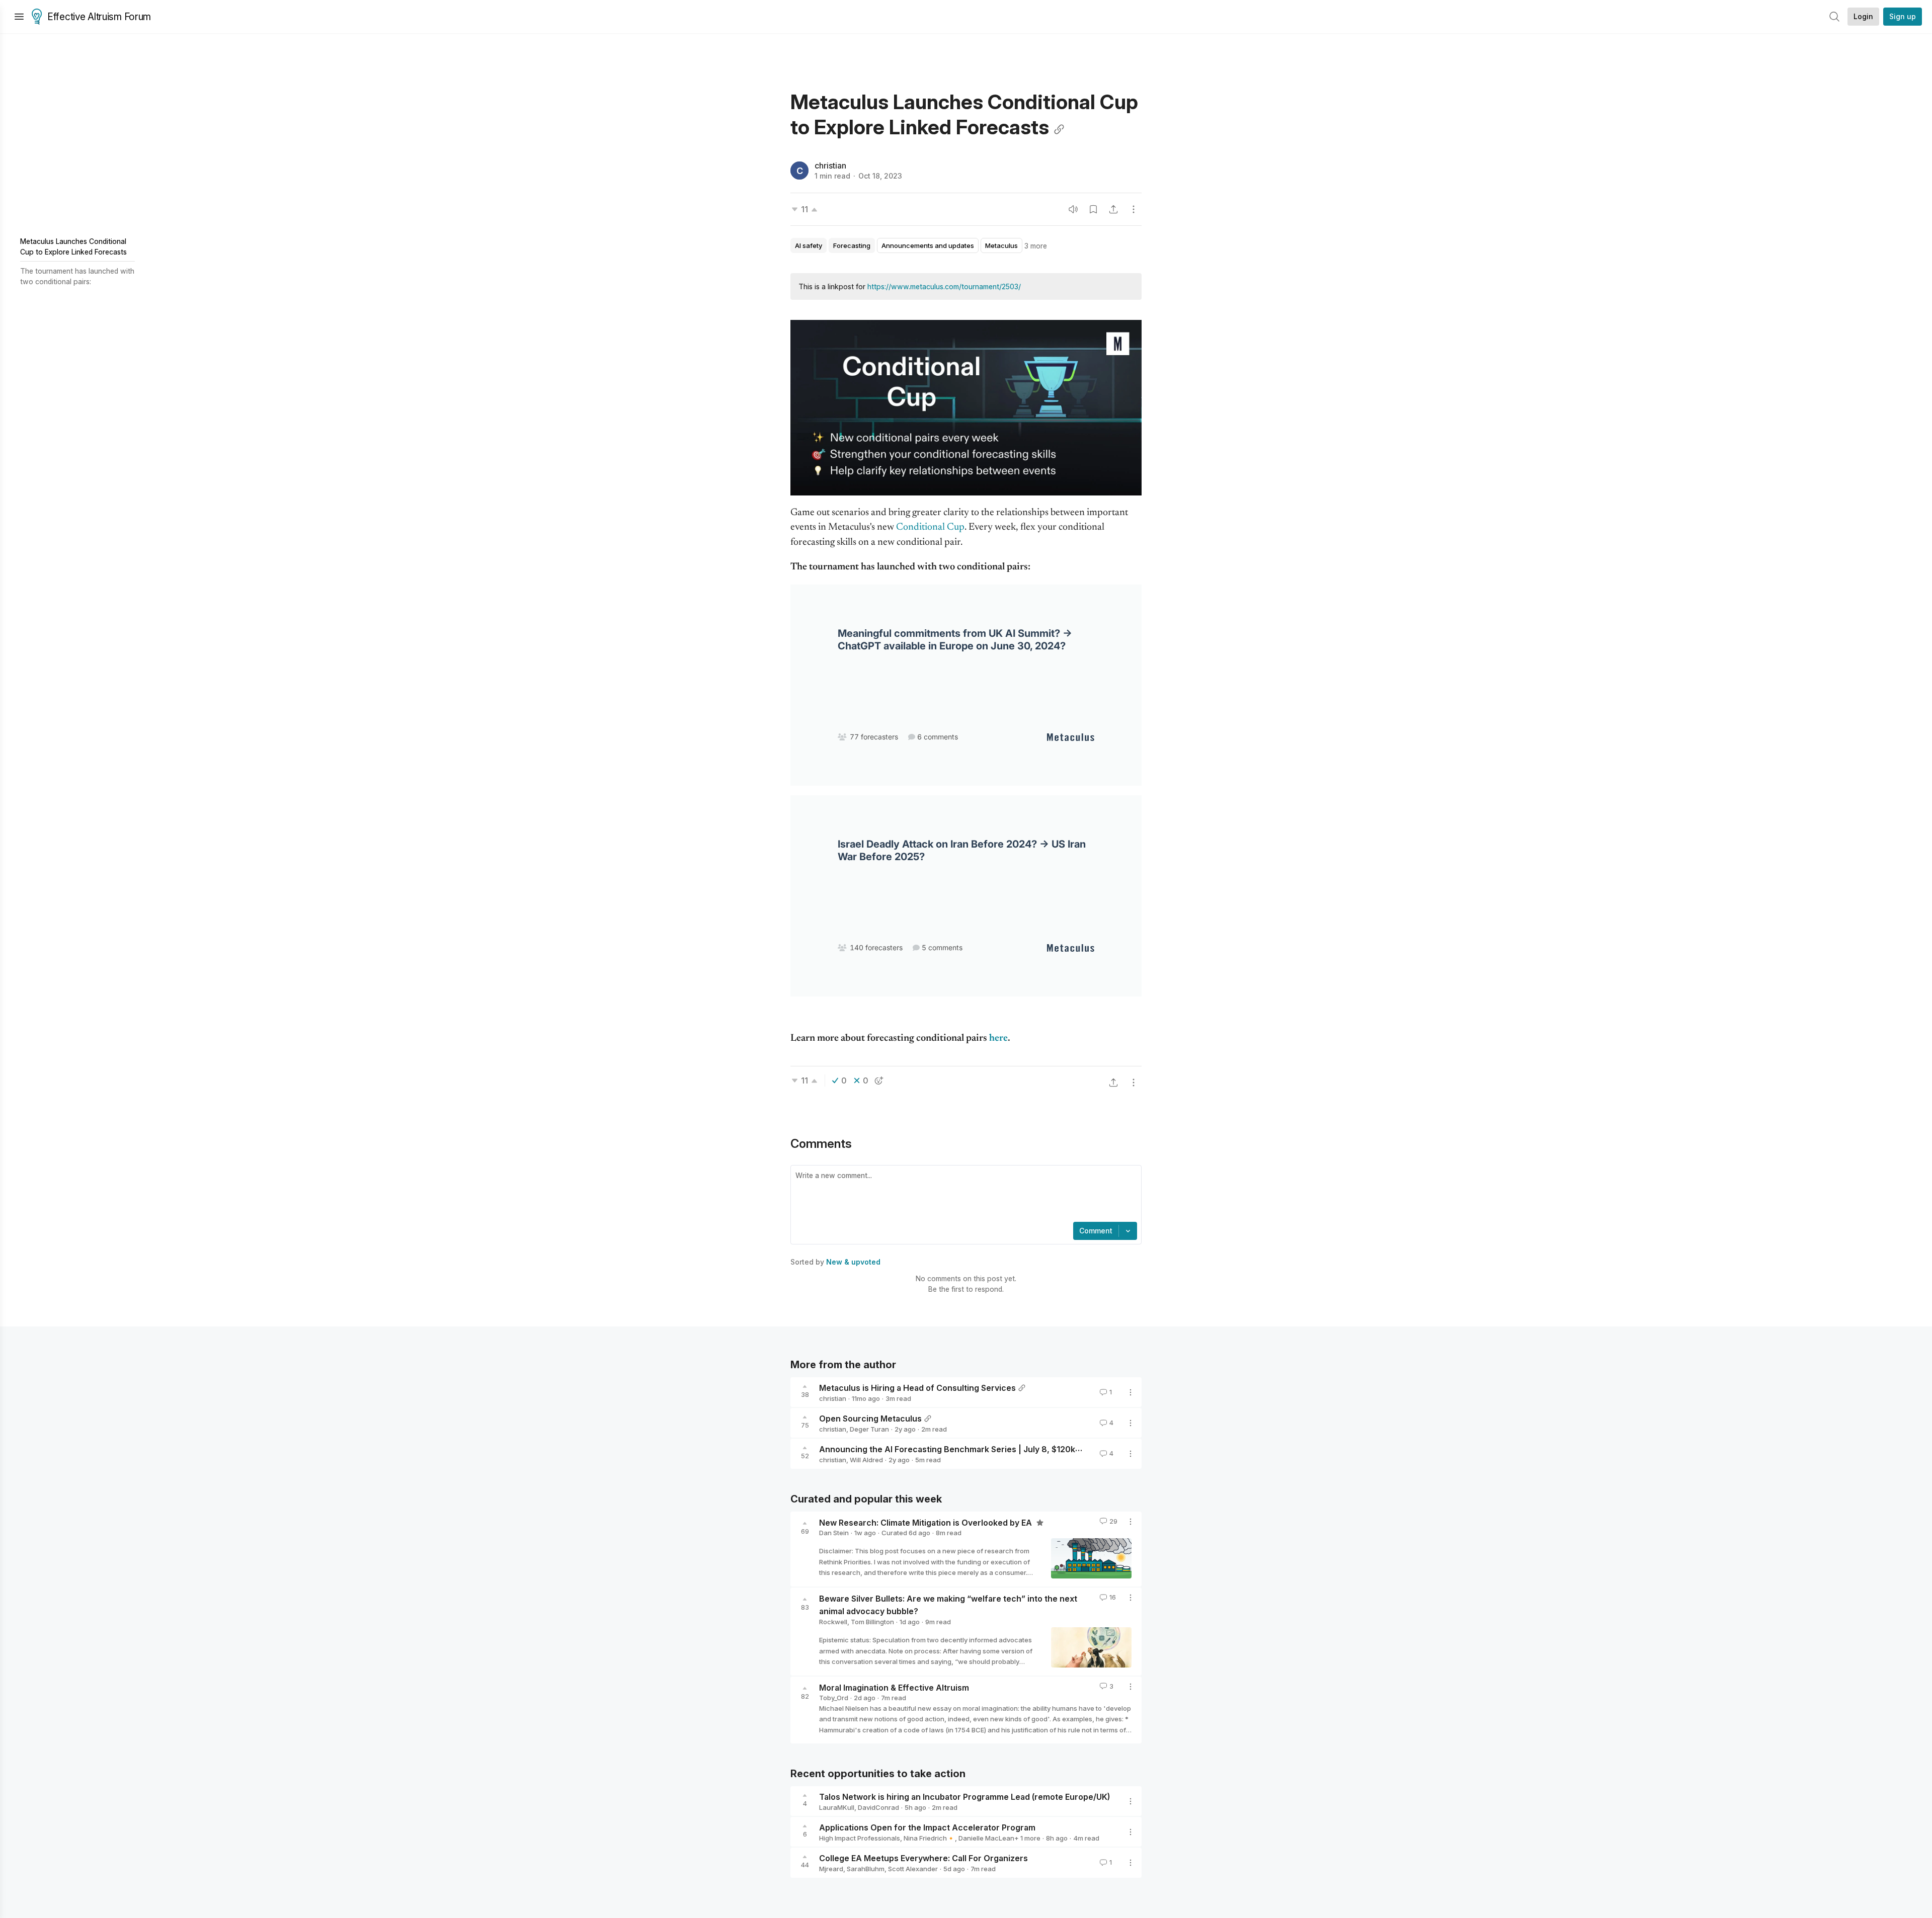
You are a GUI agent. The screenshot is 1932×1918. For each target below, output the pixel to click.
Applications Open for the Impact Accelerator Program (927, 1827)
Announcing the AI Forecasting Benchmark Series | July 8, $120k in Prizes (965, 1449)
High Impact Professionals (860, 1838)
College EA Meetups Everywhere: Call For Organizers (923, 1858)
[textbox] (964, 1195)
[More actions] (1134, 209)
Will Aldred (866, 1460)
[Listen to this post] (1073, 209)
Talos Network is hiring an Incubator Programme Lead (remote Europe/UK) (964, 1797)
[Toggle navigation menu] (19, 17)
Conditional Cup (930, 527)
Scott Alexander (913, 1869)
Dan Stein (834, 1533)
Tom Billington (872, 1622)
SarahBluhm (866, 1869)
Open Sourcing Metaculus (870, 1419)
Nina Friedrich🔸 (929, 1838)
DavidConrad (878, 1807)
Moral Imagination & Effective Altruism (894, 1687)
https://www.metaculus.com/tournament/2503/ (944, 286)
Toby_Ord (834, 1698)
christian (830, 165)
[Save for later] (1093, 209)
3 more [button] (1036, 246)
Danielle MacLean (986, 1838)
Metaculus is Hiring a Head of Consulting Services (917, 1388)
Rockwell (833, 1622)
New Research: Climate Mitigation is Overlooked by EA (927, 1522)
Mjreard (831, 1869)
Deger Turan (869, 1429)
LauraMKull (837, 1807)
